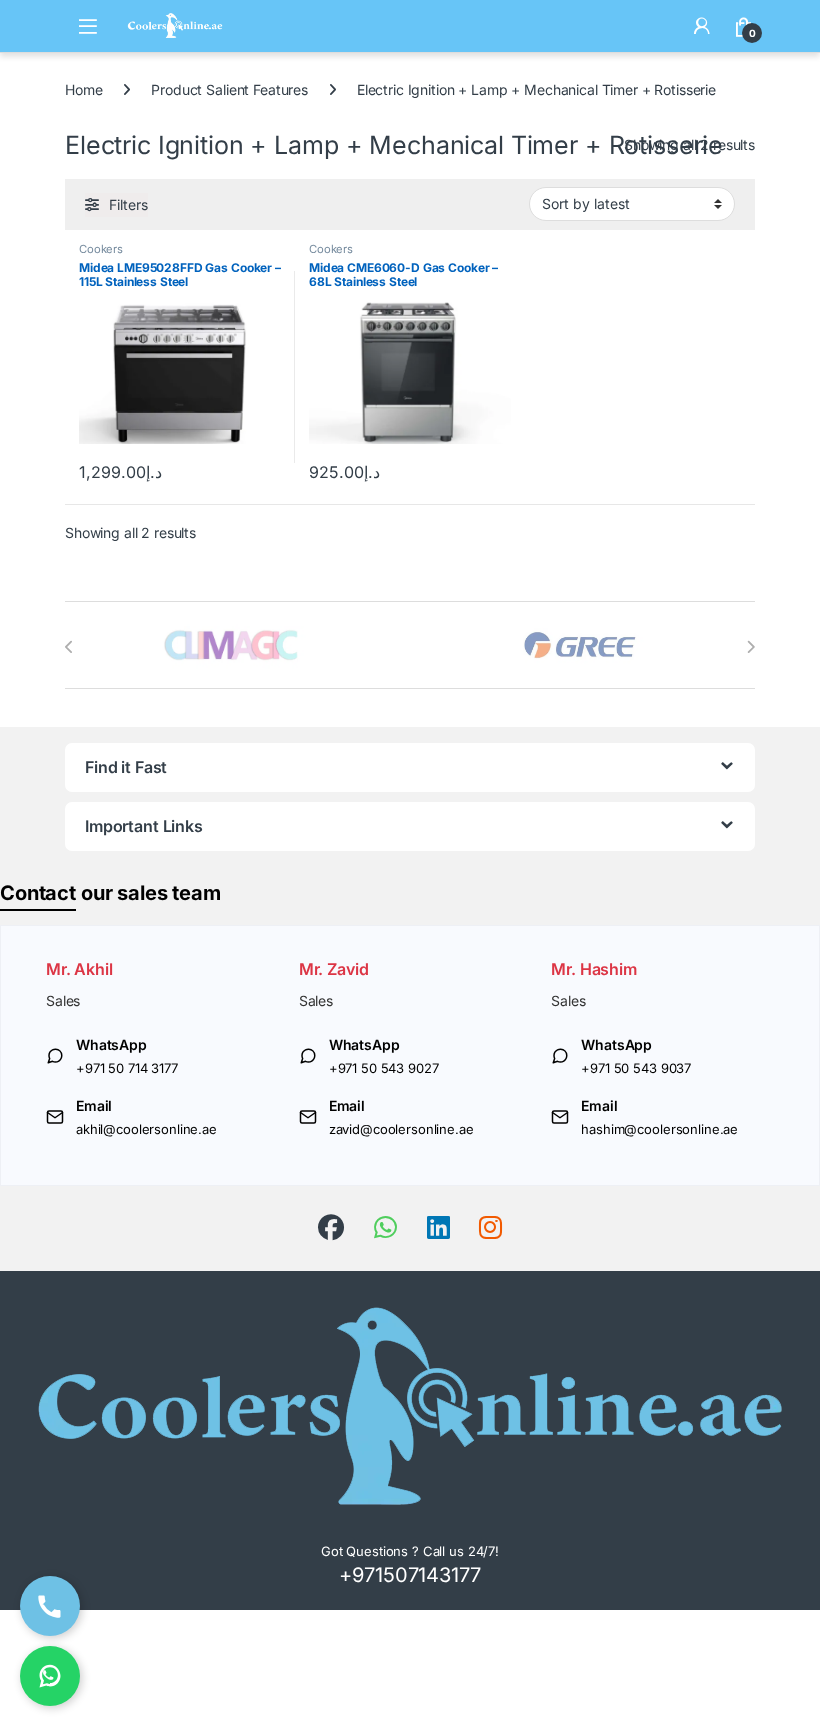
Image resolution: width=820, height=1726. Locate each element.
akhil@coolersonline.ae (146, 1129)
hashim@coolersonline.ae (659, 1129)
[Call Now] (50, 1606)
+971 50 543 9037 (636, 1068)
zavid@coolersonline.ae (401, 1129)
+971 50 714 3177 (127, 1068)
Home (83, 89)
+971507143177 (409, 1575)
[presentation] (69, 647)
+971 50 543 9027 (384, 1068)
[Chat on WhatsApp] (50, 1676)
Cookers (101, 249)
